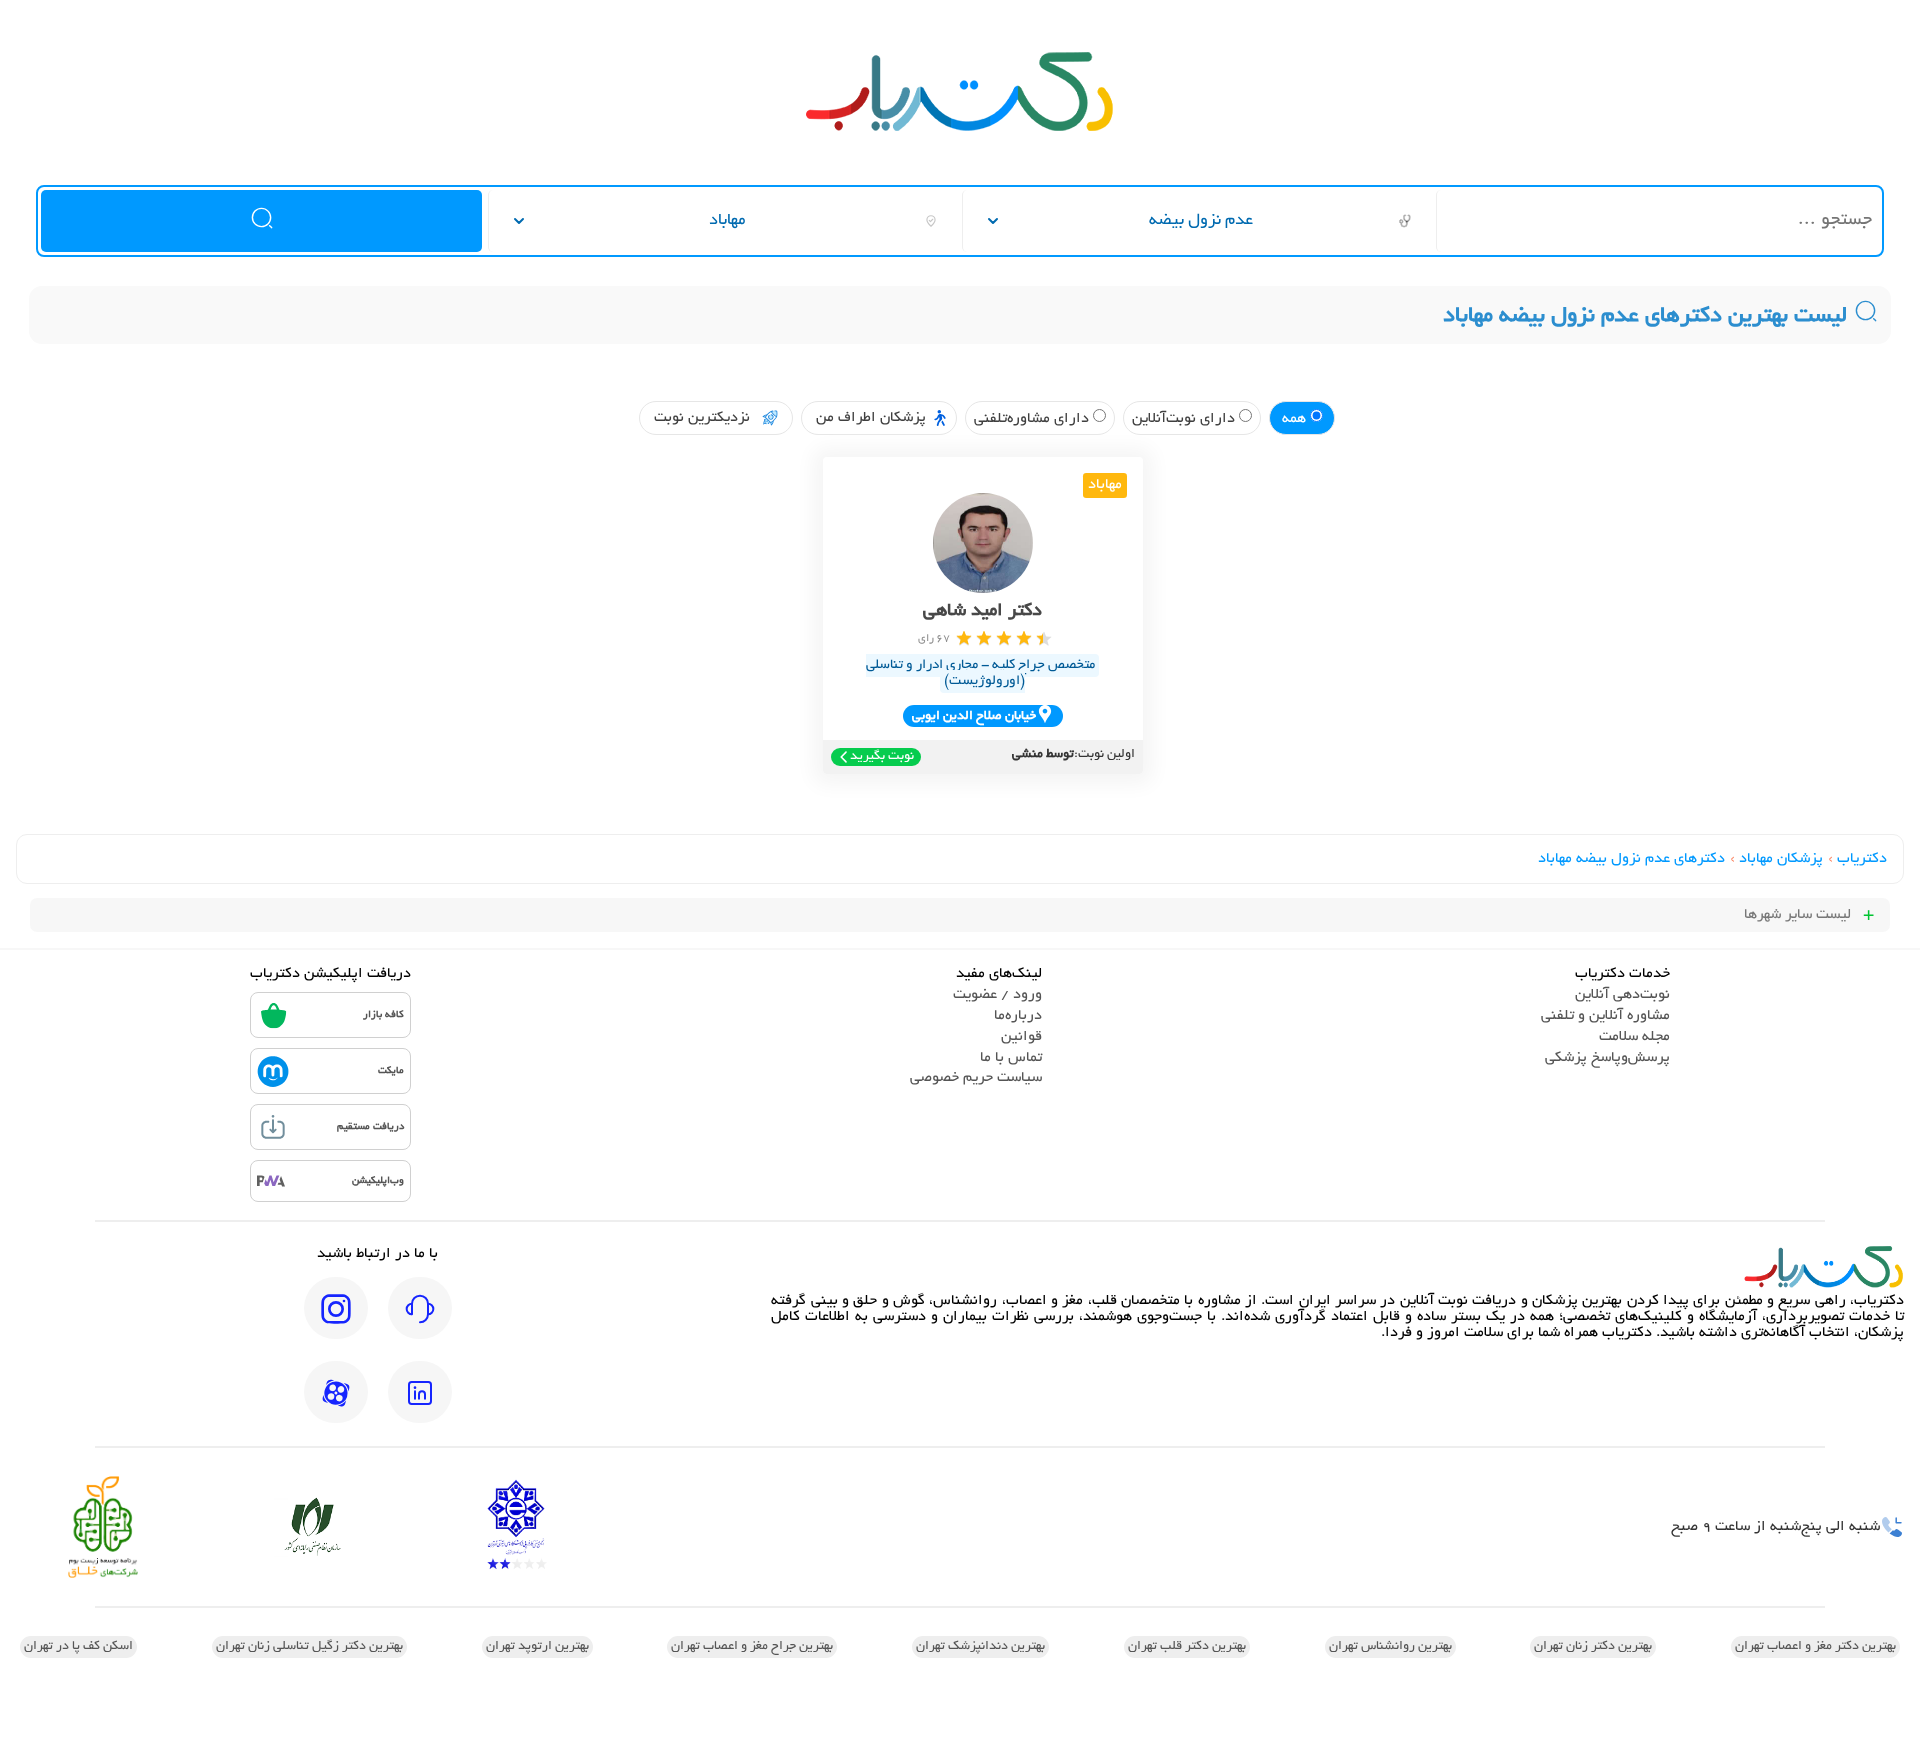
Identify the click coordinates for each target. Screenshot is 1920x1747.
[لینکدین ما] (420, 1406)
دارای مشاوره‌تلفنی (1033, 419)
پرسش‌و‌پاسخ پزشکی (1607, 1058)
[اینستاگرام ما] (336, 1322)
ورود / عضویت (997, 995)
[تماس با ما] (420, 1322)
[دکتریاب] (960, 129)
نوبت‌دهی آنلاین (1622, 995)
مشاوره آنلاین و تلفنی (1605, 1016)
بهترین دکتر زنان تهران (1593, 1647)
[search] (261, 221)
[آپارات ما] (336, 1406)
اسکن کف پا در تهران (78, 1647)
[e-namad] (516, 1526)
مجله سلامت (1634, 1037)
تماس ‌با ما (1011, 1058)
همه (1296, 419)
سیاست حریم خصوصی (976, 1078)
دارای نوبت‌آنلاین (1185, 419)
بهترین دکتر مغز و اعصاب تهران (1815, 1647)
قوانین (1021, 1037)
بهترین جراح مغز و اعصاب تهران (752, 1647)
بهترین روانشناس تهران (1390, 1647)
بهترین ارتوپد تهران (537, 1647)
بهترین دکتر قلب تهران (1187, 1647)
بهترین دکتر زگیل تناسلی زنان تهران (309, 1647)
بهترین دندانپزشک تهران (980, 1647)
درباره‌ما (1018, 1016)
